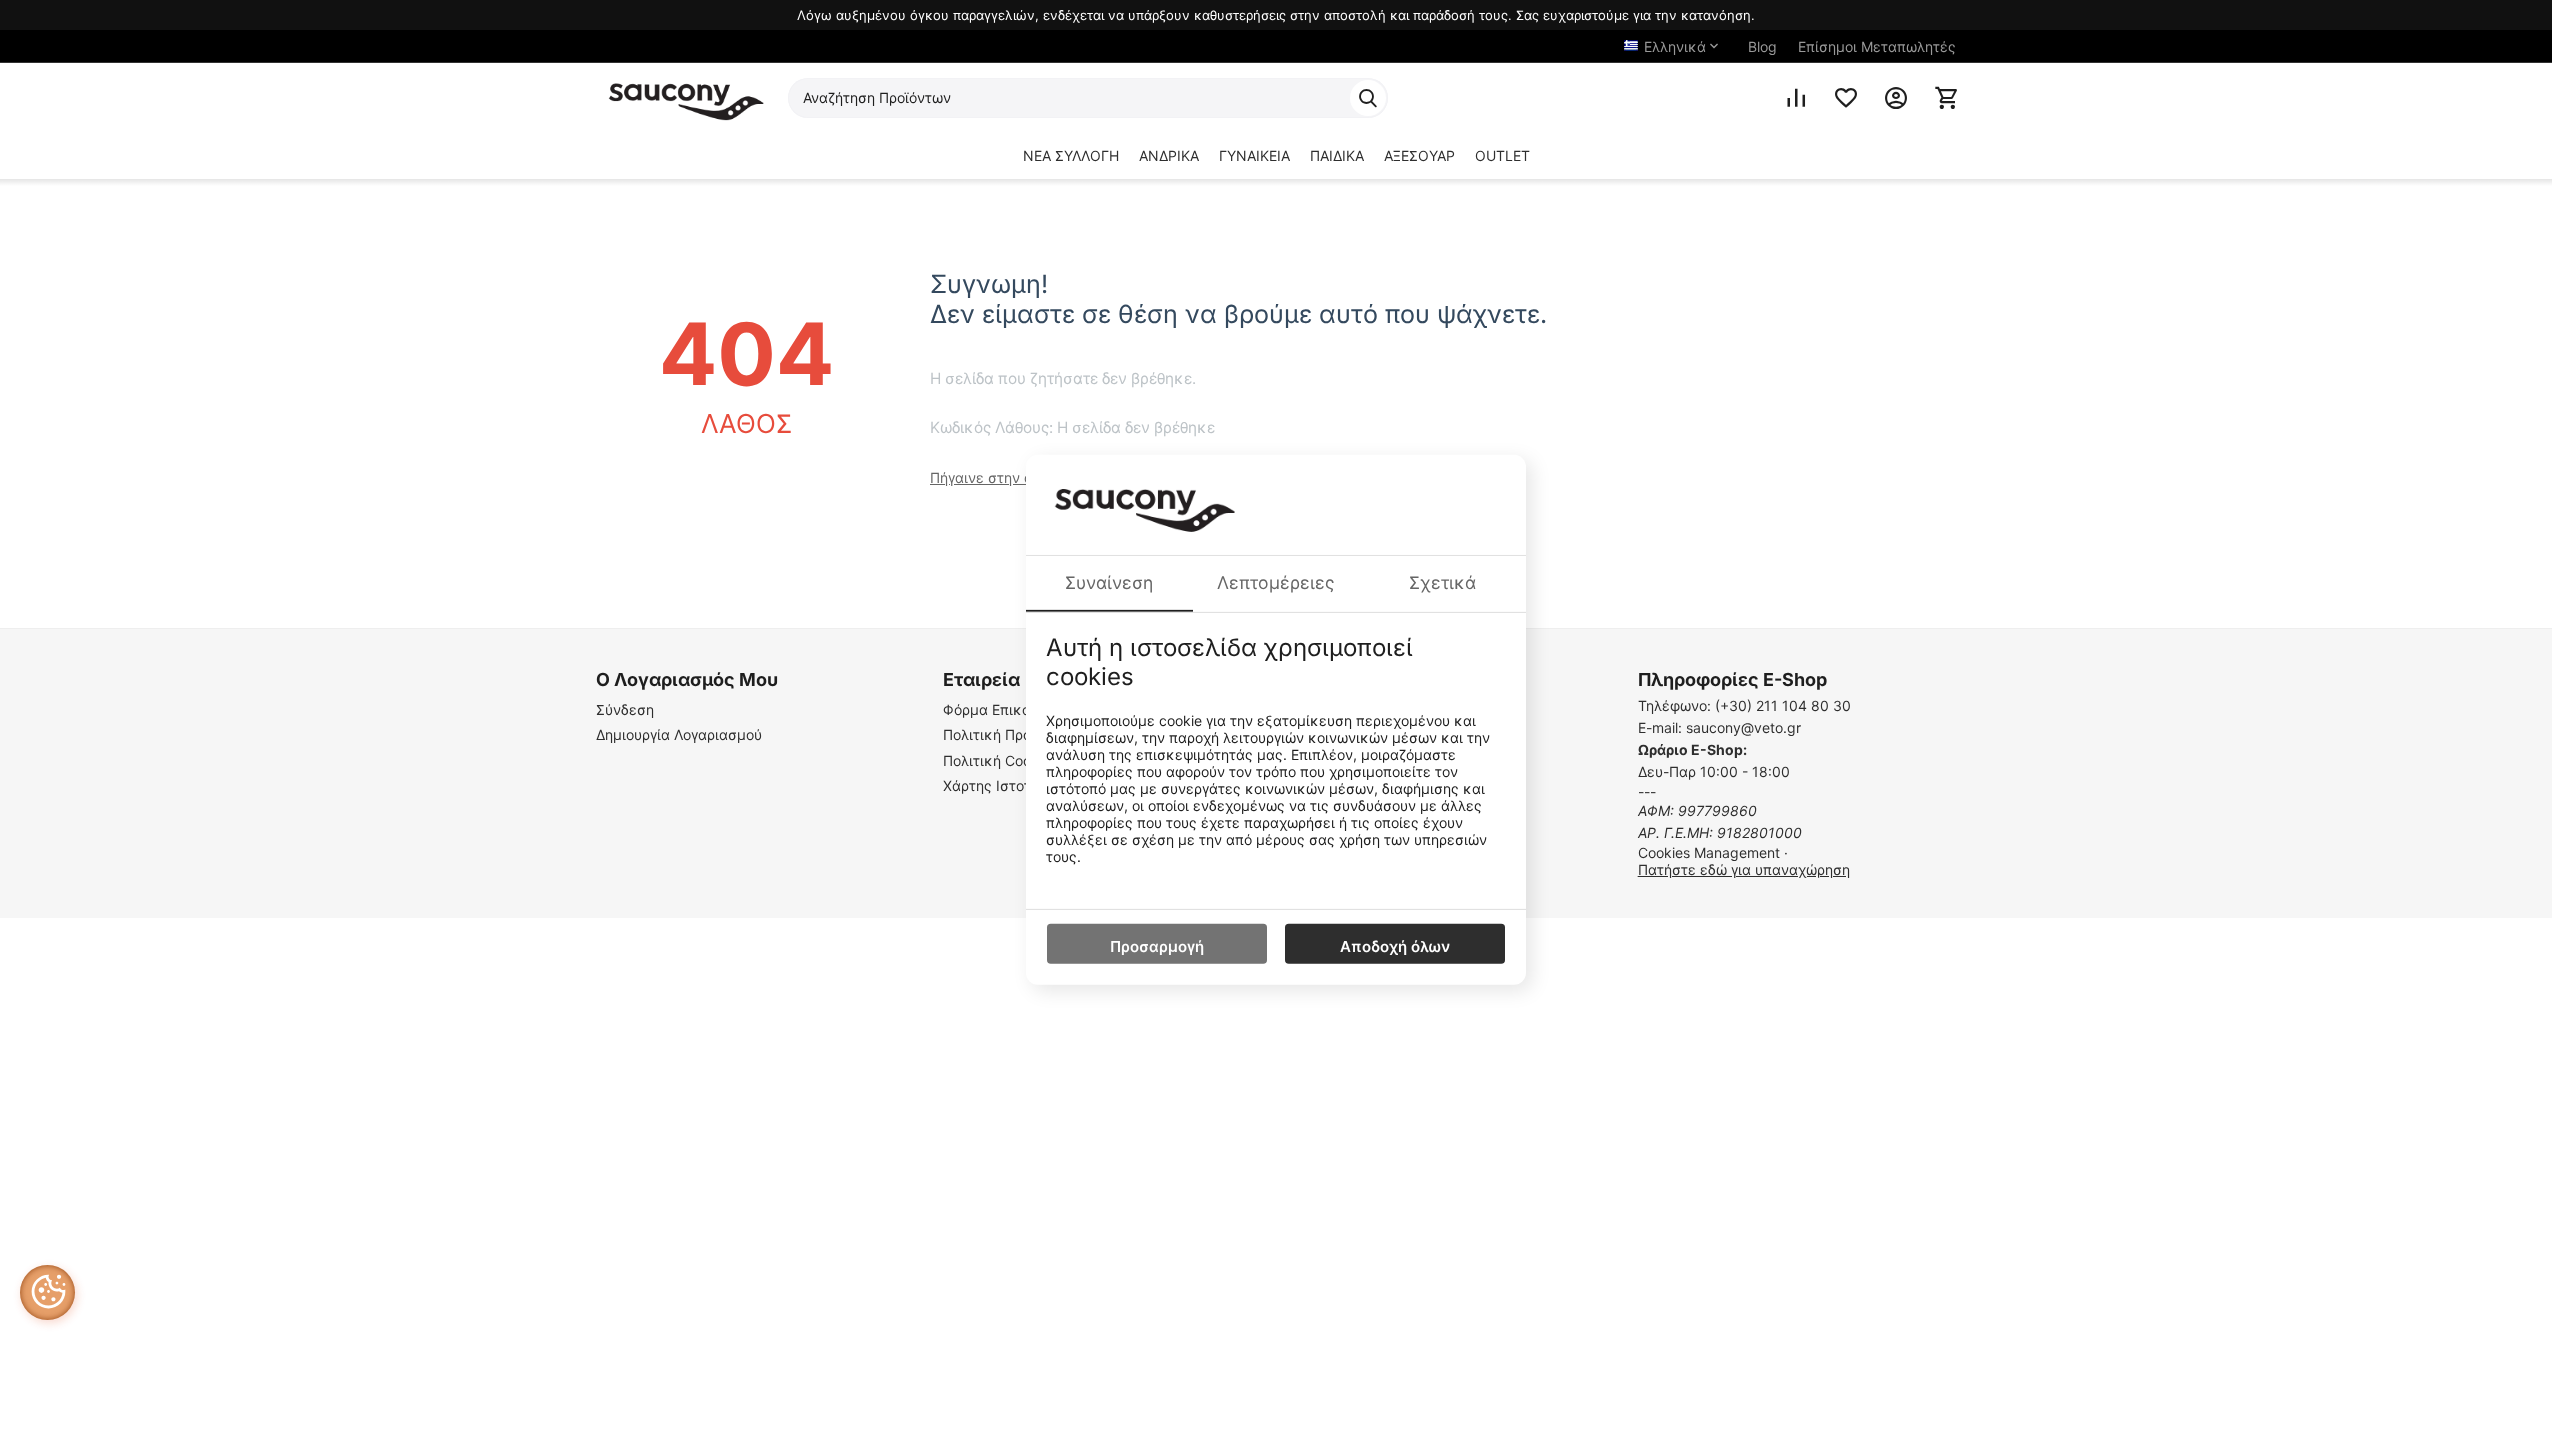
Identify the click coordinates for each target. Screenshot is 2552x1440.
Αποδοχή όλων (1395, 946)
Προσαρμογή (1157, 946)
